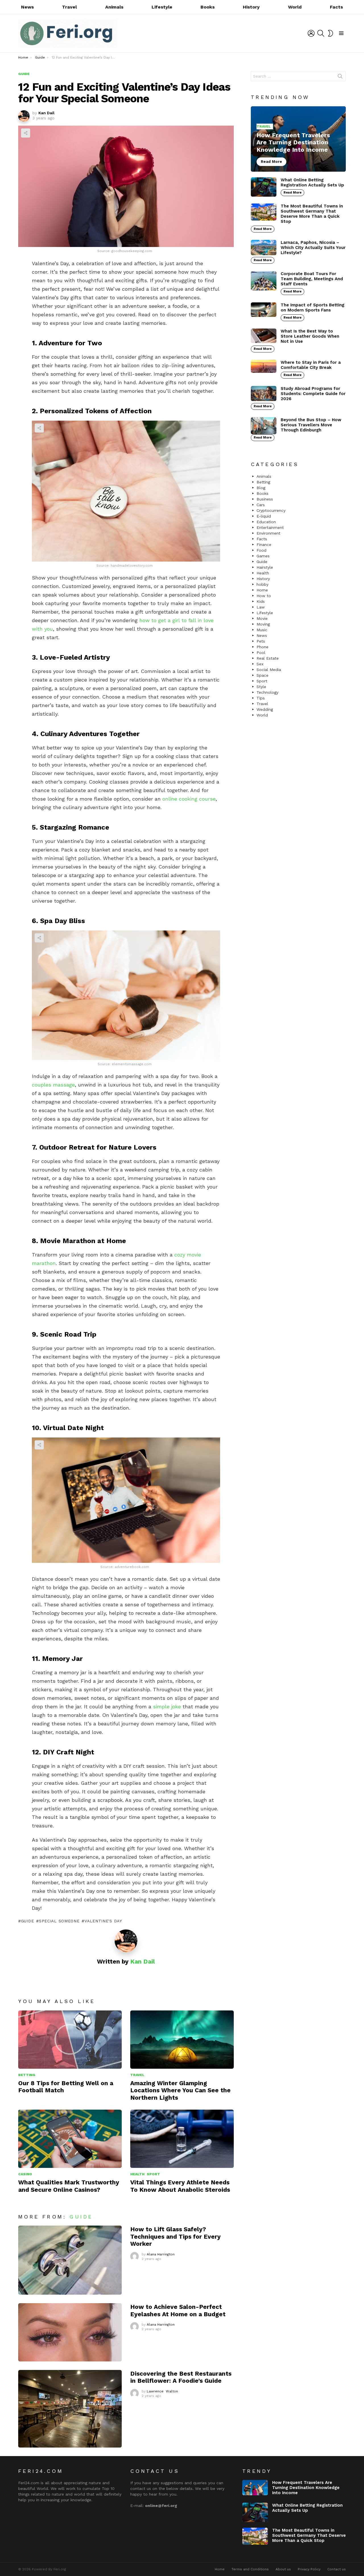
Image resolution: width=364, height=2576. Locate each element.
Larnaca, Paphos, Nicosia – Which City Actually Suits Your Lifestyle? (313, 248)
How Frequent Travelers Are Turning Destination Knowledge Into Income (306, 2488)
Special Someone (59, 1921)
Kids (261, 601)
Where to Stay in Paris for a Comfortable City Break (311, 365)
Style (261, 687)
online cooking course (189, 799)
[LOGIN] (311, 33)
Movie (262, 618)
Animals (114, 7)
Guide (27, 1921)
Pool (261, 653)
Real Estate (268, 658)
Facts (336, 7)
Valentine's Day (103, 1921)
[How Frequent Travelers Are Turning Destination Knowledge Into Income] (298, 139)
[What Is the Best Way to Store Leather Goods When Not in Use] (264, 336)
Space (262, 675)
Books (208, 7)
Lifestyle (162, 7)
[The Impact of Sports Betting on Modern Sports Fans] (264, 310)
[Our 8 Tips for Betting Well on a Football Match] (70, 2040)
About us (283, 2569)
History (251, 7)
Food (261, 550)
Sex (260, 664)
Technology (267, 692)
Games (263, 556)
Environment (268, 533)
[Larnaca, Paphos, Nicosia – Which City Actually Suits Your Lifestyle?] (264, 248)
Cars (261, 505)
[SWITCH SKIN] (330, 33)
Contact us (337, 2569)
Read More (292, 193)
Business (265, 499)
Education (266, 522)
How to (264, 596)
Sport (153, 2174)
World (295, 7)
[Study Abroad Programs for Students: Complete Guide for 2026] (264, 393)
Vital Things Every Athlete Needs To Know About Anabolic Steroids (180, 2186)
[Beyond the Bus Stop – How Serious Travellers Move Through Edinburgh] (264, 426)
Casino (25, 2174)
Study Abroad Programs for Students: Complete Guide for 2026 (313, 394)
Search (340, 77)
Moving (263, 624)
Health (137, 2174)
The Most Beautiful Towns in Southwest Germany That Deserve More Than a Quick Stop (312, 214)
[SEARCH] (321, 33)
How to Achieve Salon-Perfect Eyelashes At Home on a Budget (178, 2310)
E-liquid (264, 516)
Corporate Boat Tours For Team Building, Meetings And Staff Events (312, 279)
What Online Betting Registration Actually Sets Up (312, 182)
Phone (262, 647)
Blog (261, 488)
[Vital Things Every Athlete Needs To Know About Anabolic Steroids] (182, 2139)
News (27, 7)
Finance (264, 545)
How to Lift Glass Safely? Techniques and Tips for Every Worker (175, 2236)
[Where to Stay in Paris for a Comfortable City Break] (264, 366)
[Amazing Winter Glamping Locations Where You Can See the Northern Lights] (182, 2040)
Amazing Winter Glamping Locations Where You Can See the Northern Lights (180, 2090)
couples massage (53, 1085)
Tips (261, 698)
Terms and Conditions (250, 2569)
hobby (262, 584)
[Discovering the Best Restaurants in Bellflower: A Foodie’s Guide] (70, 2409)
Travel (69, 7)
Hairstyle (265, 567)
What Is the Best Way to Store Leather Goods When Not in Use (310, 336)
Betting (27, 2075)
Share (26, 133)
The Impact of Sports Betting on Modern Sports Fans (313, 308)
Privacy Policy (309, 2569)
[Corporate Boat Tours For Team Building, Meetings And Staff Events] (264, 281)
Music (262, 630)
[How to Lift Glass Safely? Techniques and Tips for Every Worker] (70, 2260)
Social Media (269, 670)
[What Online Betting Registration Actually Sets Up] (264, 187)
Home (262, 590)
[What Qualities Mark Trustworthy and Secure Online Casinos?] (70, 2139)
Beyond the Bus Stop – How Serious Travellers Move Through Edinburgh (311, 425)
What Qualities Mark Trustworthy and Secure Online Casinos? (69, 2186)
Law (261, 607)
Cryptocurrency (271, 510)
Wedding (265, 709)
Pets (261, 641)
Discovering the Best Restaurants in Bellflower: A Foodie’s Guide (181, 2377)
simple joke (167, 1706)
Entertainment (270, 527)
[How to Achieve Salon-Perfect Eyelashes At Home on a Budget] (70, 2332)
